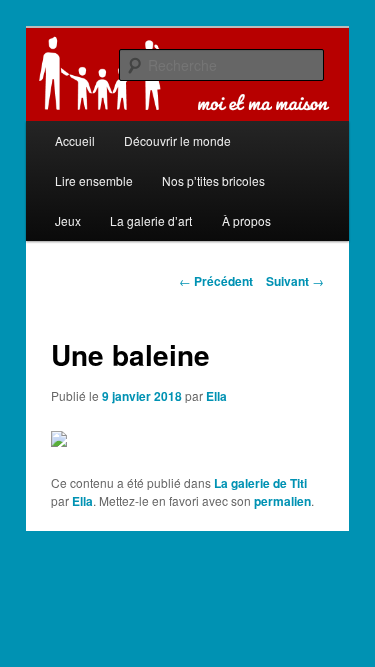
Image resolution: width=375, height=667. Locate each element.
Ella (216, 396)
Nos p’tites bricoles (213, 180)
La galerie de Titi (260, 483)
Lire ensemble (94, 180)
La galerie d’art (151, 220)
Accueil (75, 140)
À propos (246, 220)
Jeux (68, 220)
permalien (282, 501)
